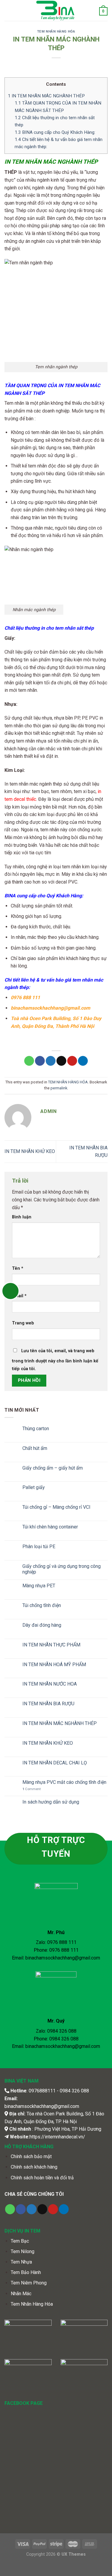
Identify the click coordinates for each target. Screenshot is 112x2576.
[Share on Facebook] (40, 1061)
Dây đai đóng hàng (42, 1625)
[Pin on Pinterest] (72, 1061)
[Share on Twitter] (51, 1061)
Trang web (23, 1323)
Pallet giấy (34, 1487)
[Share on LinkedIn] (83, 1061)
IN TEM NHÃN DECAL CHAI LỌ (55, 1763)
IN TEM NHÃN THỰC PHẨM (51, 1645)
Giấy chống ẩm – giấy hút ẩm (53, 1468)
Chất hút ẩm (35, 1448)
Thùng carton (36, 1429)
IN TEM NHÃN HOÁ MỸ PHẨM (54, 1665)
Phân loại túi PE (39, 1547)
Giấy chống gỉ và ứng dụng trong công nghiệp (62, 1569)
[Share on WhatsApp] (29, 1061)
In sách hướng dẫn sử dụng (51, 1802)
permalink (59, 1088)
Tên (18, 1268)
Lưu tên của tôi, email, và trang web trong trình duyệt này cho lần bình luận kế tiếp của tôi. (55, 1360)
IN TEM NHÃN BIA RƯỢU (48, 1704)
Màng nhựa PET (39, 1586)
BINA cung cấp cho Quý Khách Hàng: (55, 132)
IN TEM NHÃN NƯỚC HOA (50, 1684)
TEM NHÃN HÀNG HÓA (56, 32)
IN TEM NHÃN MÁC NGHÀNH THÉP (46, 96)
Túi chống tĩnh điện (42, 1605)
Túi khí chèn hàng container (50, 1527)
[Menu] (8, 10)
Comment (32, 1789)
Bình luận (22, 1217)
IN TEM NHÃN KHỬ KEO (30, 1151)
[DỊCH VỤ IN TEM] (56, 10)
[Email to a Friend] (61, 1061)
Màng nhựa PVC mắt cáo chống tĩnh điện (64, 1782)
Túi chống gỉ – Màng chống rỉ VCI (56, 1507)
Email (19, 1296)
